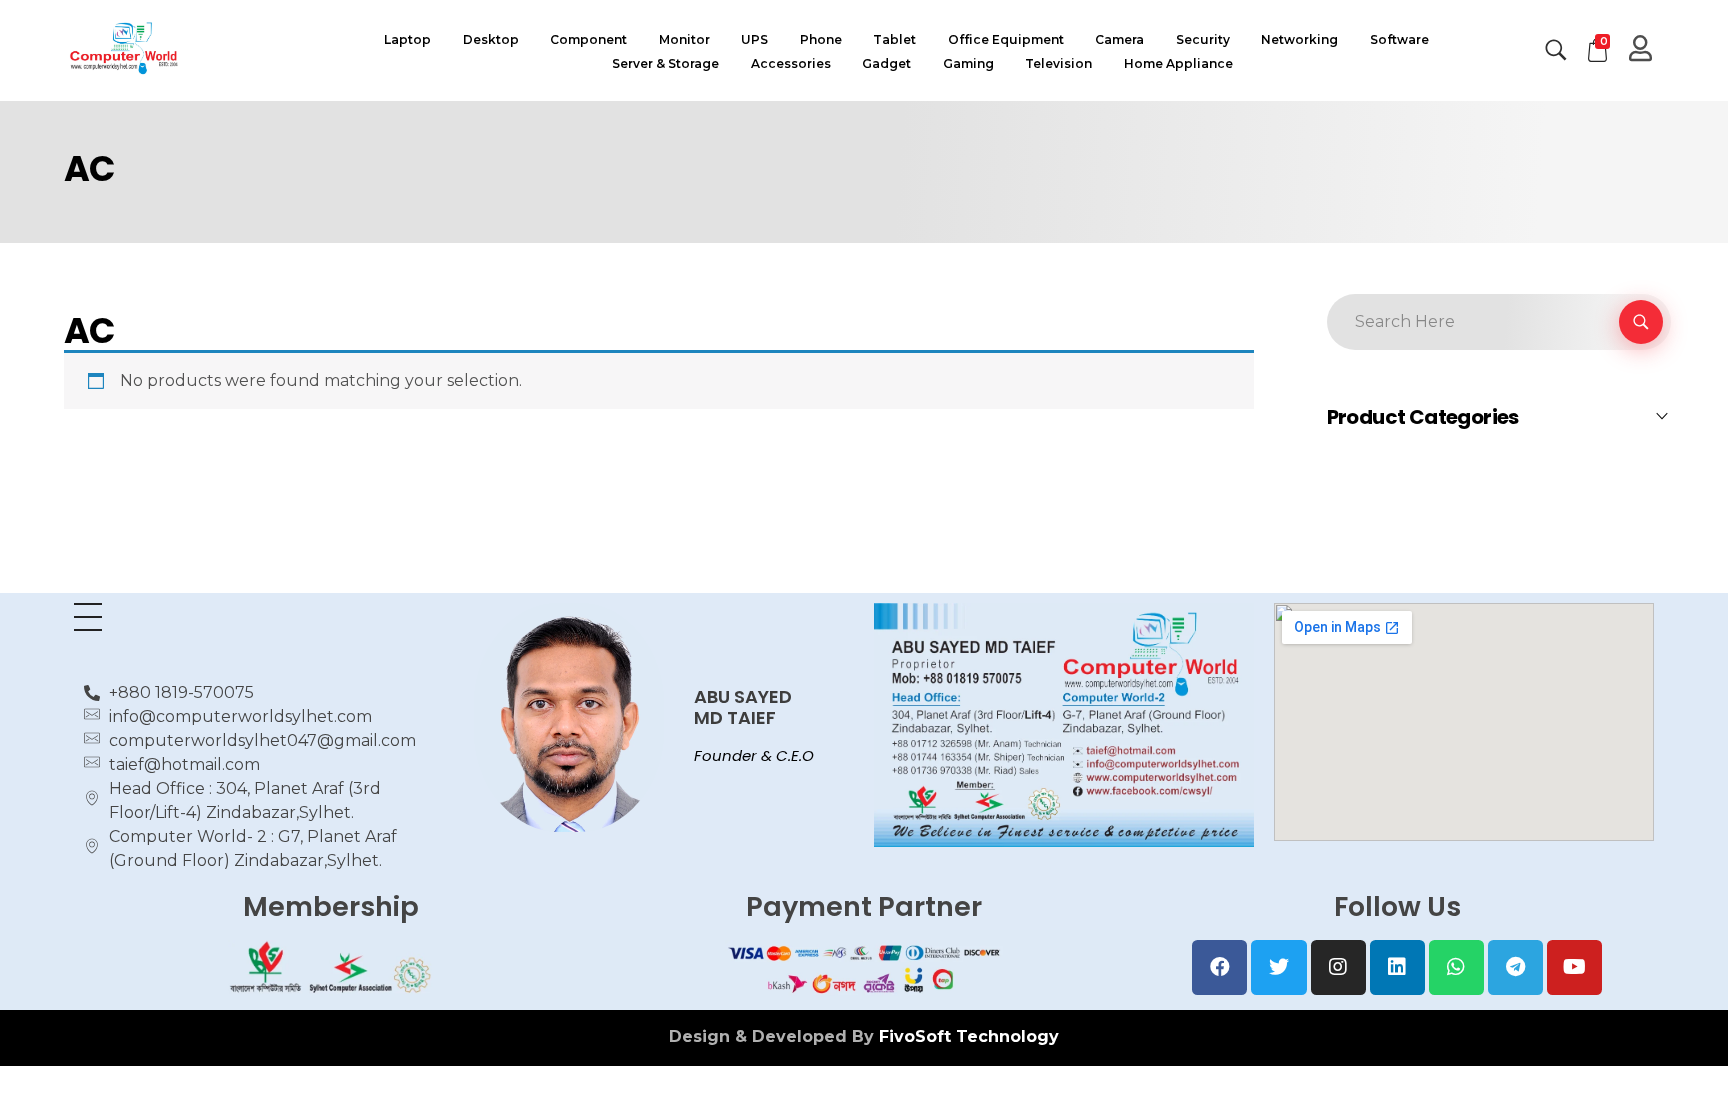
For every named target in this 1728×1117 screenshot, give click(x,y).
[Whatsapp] (1456, 967)
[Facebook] (1219, 967)
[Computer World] (200, 47)
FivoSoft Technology (969, 1036)
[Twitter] (1278, 967)
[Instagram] (1338, 967)
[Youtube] (1574, 967)
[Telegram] (1515, 967)
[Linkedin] (1397, 967)
